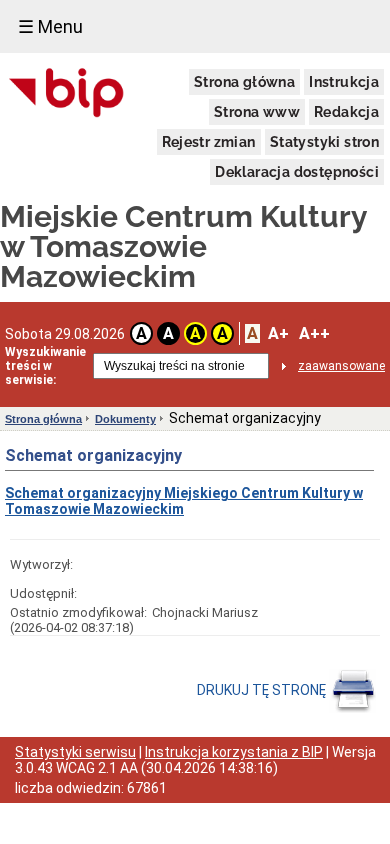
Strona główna (244, 82)
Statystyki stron (324, 142)
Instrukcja (344, 82)
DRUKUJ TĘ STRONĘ (263, 690)
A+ (278, 333)
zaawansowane (341, 366)
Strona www (257, 112)
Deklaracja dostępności (297, 172)
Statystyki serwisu (75, 752)
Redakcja (346, 112)
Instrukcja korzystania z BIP (234, 752)
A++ (314, 333)
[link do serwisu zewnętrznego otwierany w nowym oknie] (66, 94)
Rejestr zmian (209, 142)
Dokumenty (125, 419)
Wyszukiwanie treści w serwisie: (45, 366)
